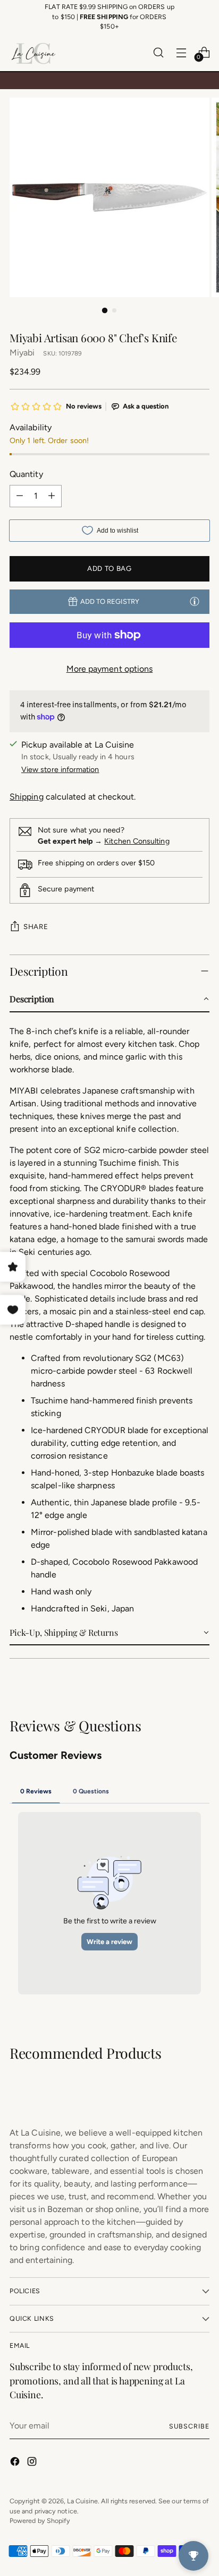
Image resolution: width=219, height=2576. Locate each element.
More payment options (110, 669)
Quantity (26, 474)
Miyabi (22, 353)
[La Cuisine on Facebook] (16, 2463)
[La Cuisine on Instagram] (33, 2463)
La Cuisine (82, 2501)
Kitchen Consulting (137, 841)
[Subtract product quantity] (20, 496)
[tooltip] (195, 601)
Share (36, 926)
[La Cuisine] (33, 53)
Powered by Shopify (40, 2521)
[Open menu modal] (181, 52)
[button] (109, 1000)
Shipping (27, 797)
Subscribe (189, 2426)
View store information (60, 770)
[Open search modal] (158, 52)
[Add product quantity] (52, 496)
